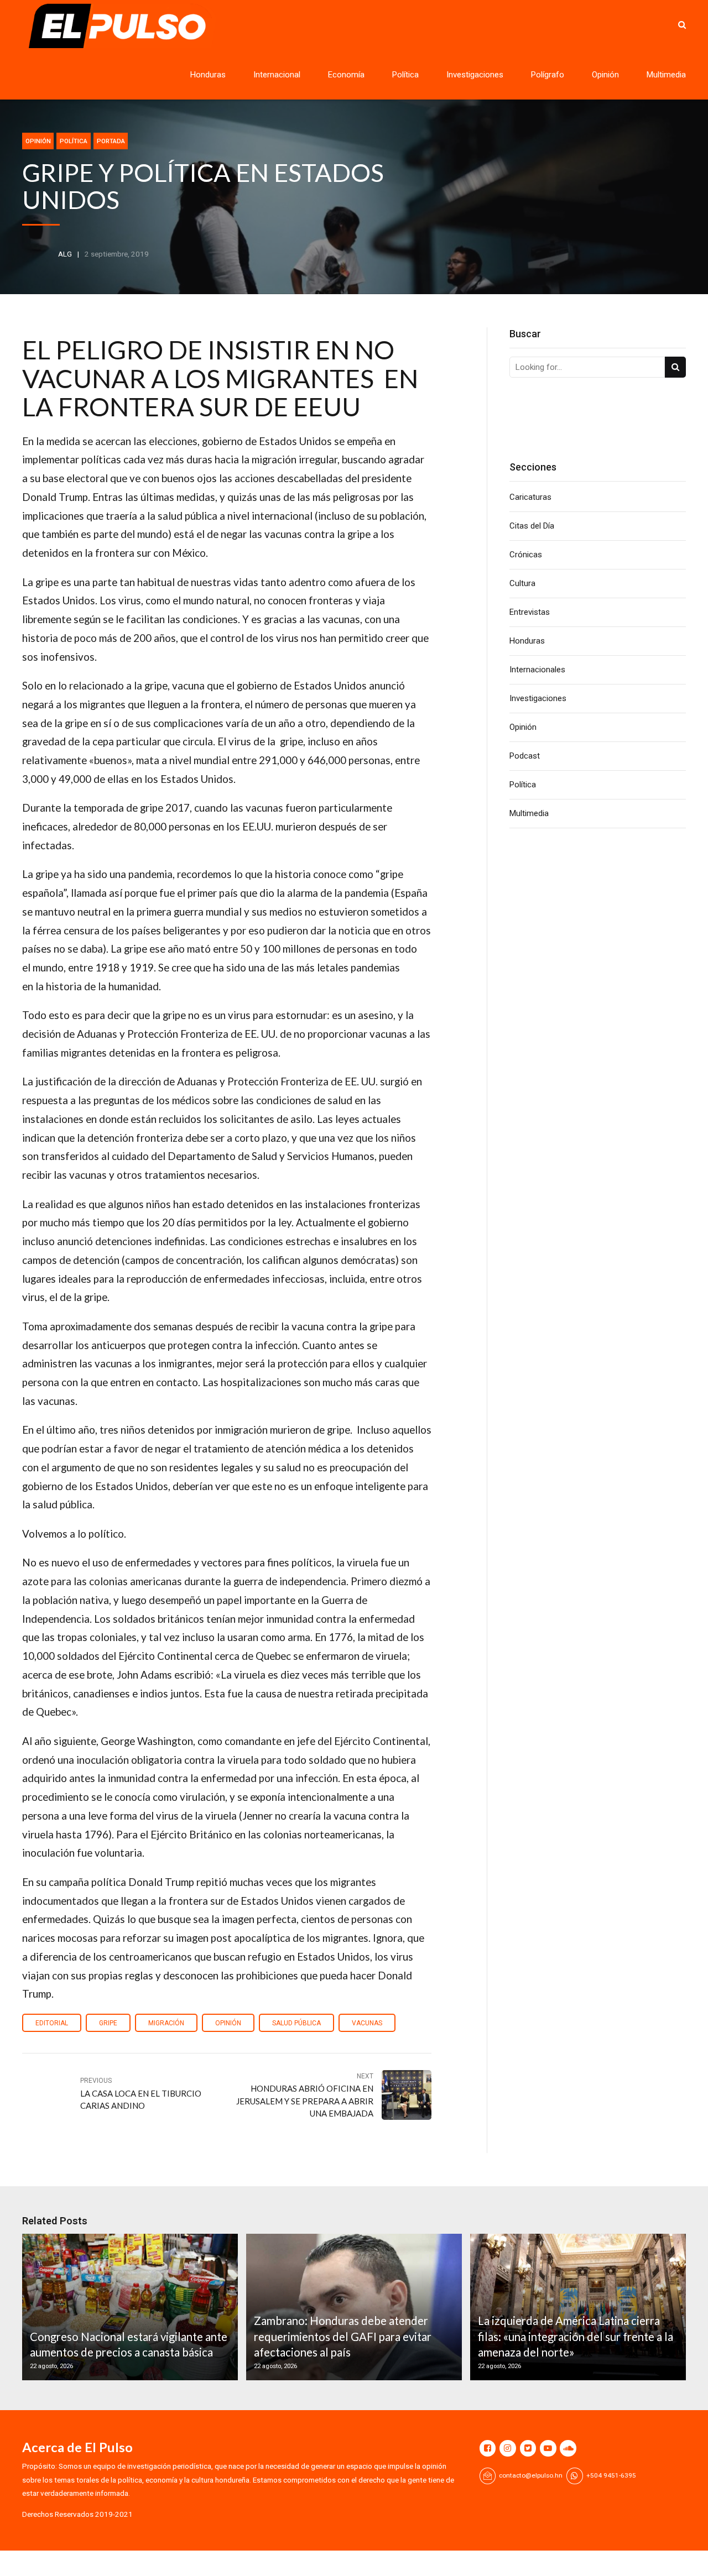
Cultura (522, 583)
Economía (346, 75)
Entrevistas (530, 612)
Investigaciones (475, 75)
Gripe (108, 2023)
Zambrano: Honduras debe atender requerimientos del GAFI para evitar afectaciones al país (343, 2336)
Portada (111, 141)
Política (405, 75)
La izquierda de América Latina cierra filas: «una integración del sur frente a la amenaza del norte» (576, 2336)
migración (166, 2023)
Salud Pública (296, 2023)
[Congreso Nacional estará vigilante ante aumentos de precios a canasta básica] (128, 2307)
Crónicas (526, 555)
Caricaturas (530, 497)
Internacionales (537, 670)
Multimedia (666, 75)
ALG (65, 254)
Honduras (208, 75)
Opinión (605, 75)
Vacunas (367, 2023)
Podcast (525, 756)
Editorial (52, 2023)
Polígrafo (548, 75)
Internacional (277, 75)
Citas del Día (532, 526)
